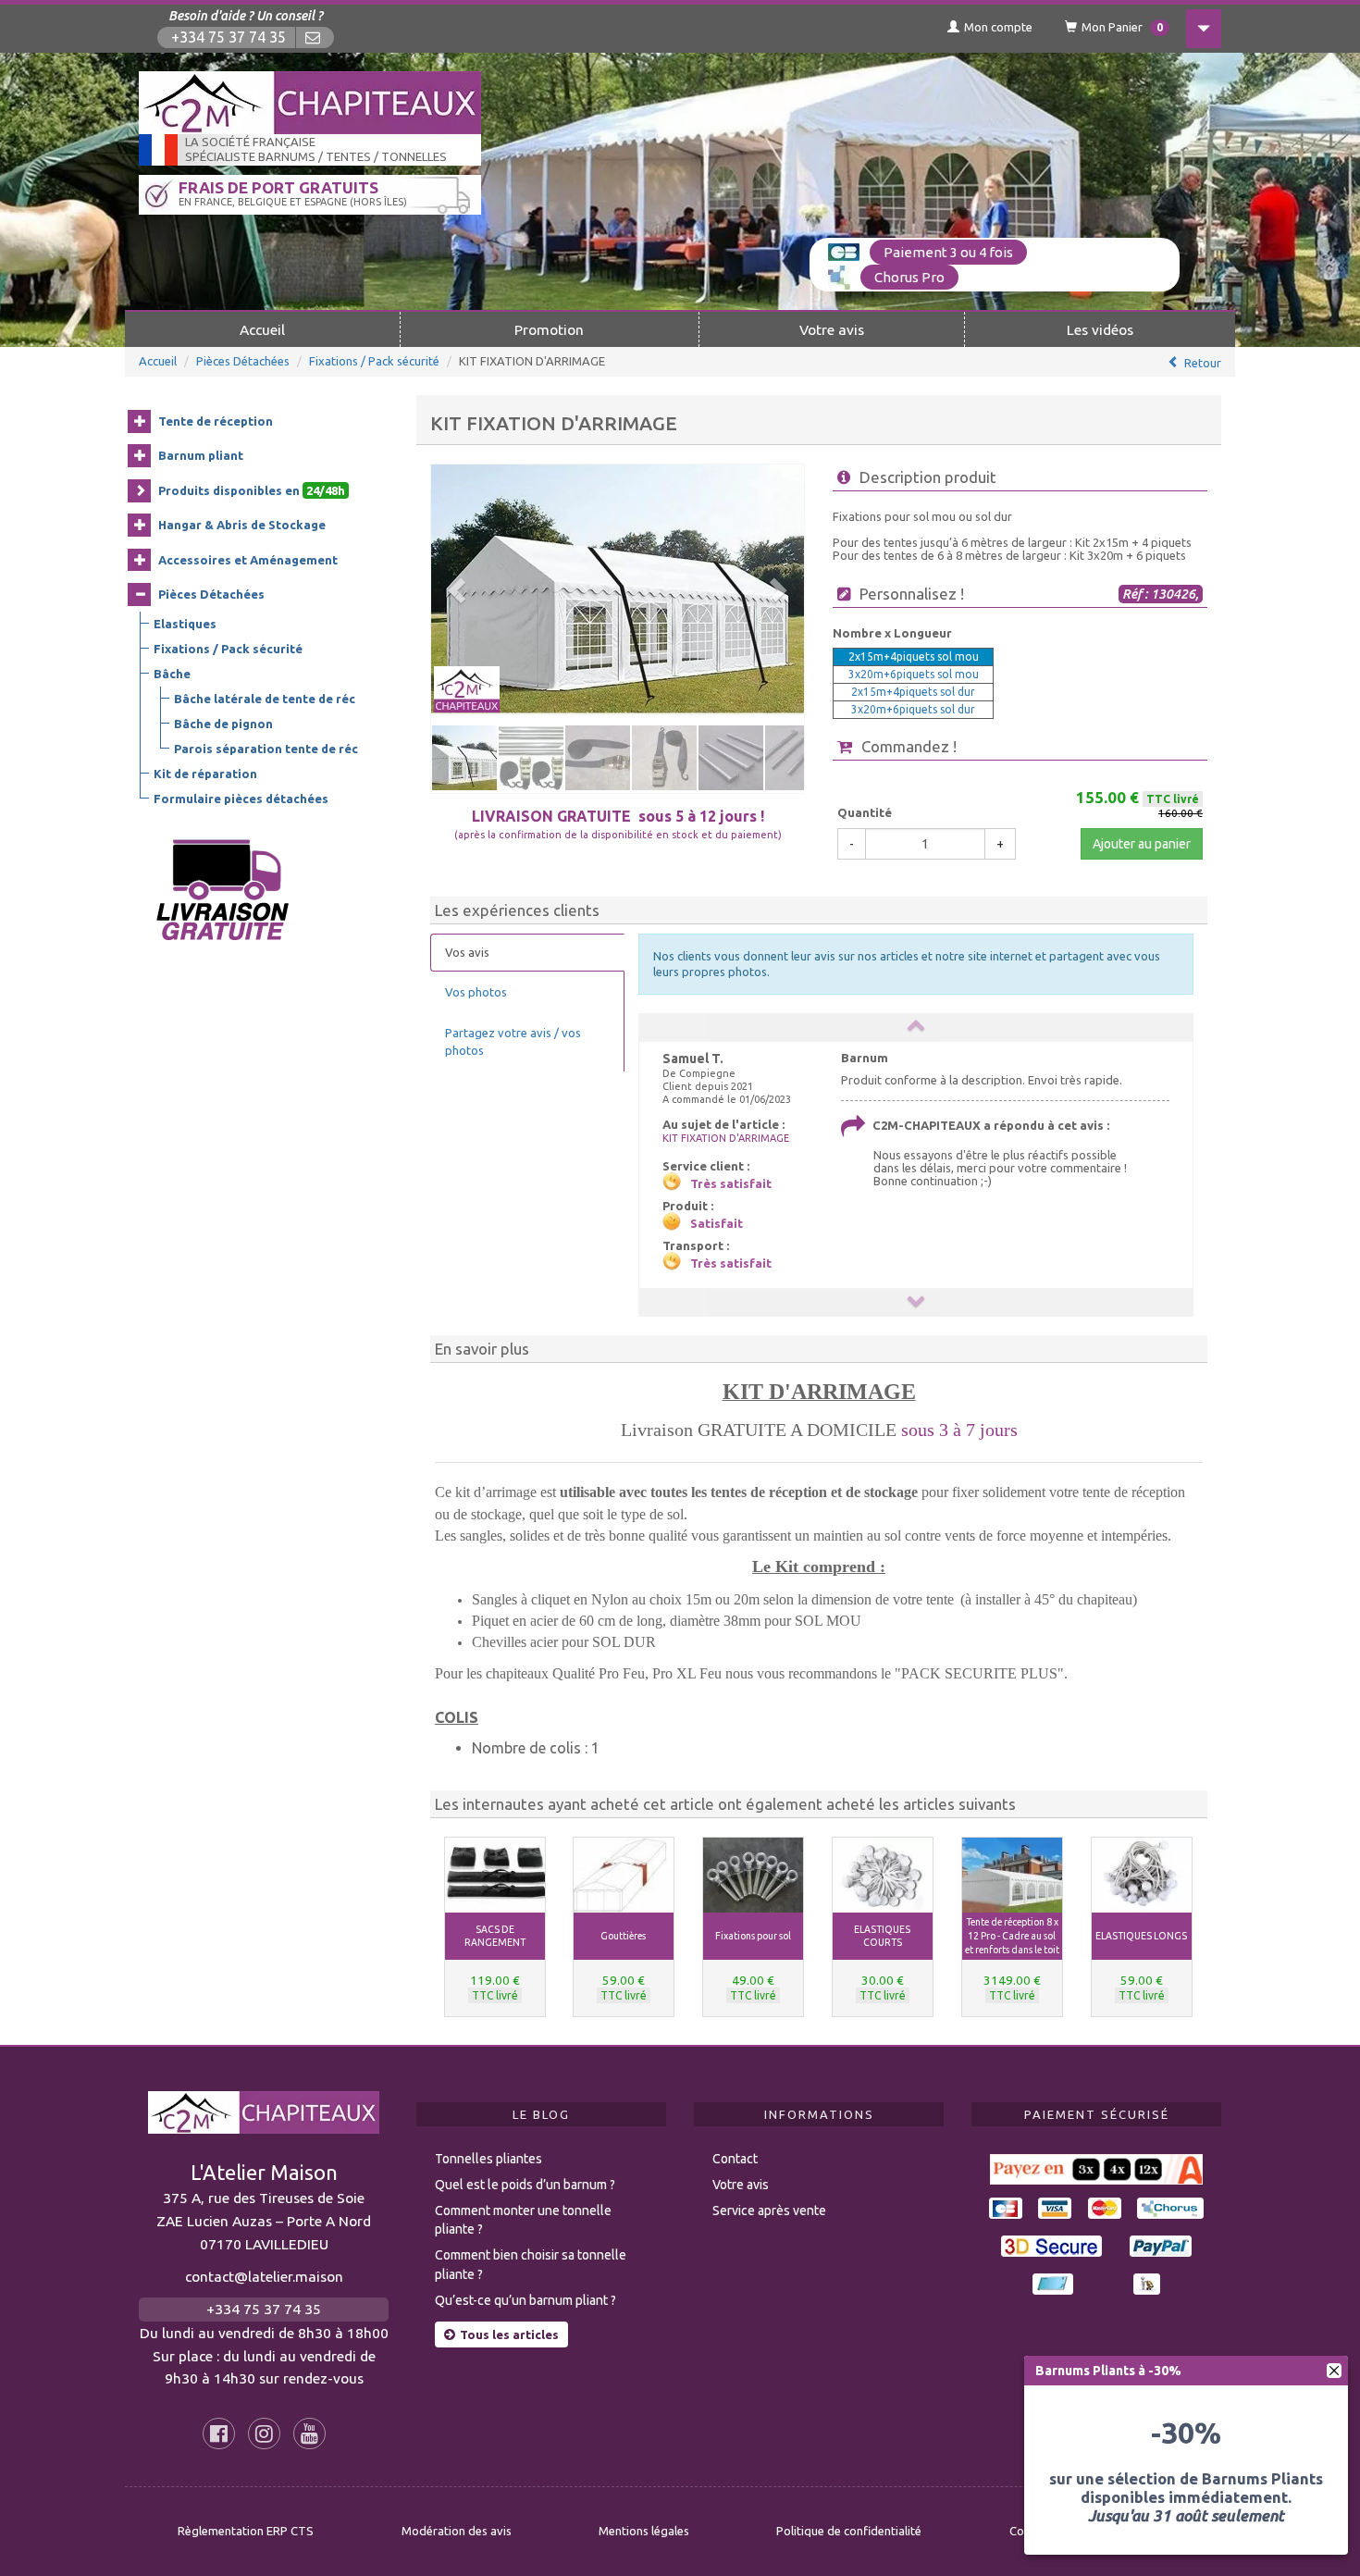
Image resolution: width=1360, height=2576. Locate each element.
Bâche (172, 674)
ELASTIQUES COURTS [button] (882, 1936)
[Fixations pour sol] (753, 1875)
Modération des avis (457, 2531)
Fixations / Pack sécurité (374, 361)
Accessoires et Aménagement (248, 560)
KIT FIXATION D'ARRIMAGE (726, 1138)
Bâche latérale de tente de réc (265, 699)
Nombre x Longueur (892, 633)
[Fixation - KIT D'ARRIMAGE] (618, 590)
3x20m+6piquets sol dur (913, 709)
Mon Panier (1122, 27)
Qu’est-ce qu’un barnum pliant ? (525, 2300)
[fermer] (1334, 2371)
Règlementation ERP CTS (246, 2531)
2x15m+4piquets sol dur (913, 692)
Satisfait (717, 1223)
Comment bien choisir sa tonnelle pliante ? (531, 2265)
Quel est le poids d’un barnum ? (525, 2185)
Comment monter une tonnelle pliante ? (523, 2220)
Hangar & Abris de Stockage (242, 525)
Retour (1203, 363)
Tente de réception (216, 421)
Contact (735, 2159)
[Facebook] (219, 2434)
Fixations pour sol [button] (753, 1936)
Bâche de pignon (223, 724)
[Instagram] (264, 2434)
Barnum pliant (201, 455)
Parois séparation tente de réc (266, 749)
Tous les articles (509, 2334)
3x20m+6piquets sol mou (914, 674)
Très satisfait (731, 1183)
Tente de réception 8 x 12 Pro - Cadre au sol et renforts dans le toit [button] (1012, 1936)
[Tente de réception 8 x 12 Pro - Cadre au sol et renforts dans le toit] (1012, 1875)
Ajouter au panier (1142, 844)
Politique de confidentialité (849, 2531)
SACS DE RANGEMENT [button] (495, 1936)
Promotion (549, 329)
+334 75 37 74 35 (229, 37)
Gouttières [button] (623, 1936)
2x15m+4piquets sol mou (914, 656)
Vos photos (476, 992)
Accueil (262, 329)
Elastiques (185, 624)
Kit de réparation (205, 774)
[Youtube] (309, 2434)
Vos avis (467, 952)
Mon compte (998, 27)
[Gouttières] (624, 1875)
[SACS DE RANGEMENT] (495, 1875)
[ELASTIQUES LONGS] (1142, 1875)
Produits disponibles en (252, 490)
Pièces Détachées (243, 361)
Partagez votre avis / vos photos (513, 1041)
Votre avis (832, 329)
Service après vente (769, 2211)
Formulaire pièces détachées (241, 799)
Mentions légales (644, 2531)
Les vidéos (1100, 329)
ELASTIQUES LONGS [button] (1141, 1936)
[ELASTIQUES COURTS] (883, 1875)
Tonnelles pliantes (488, 2159)
